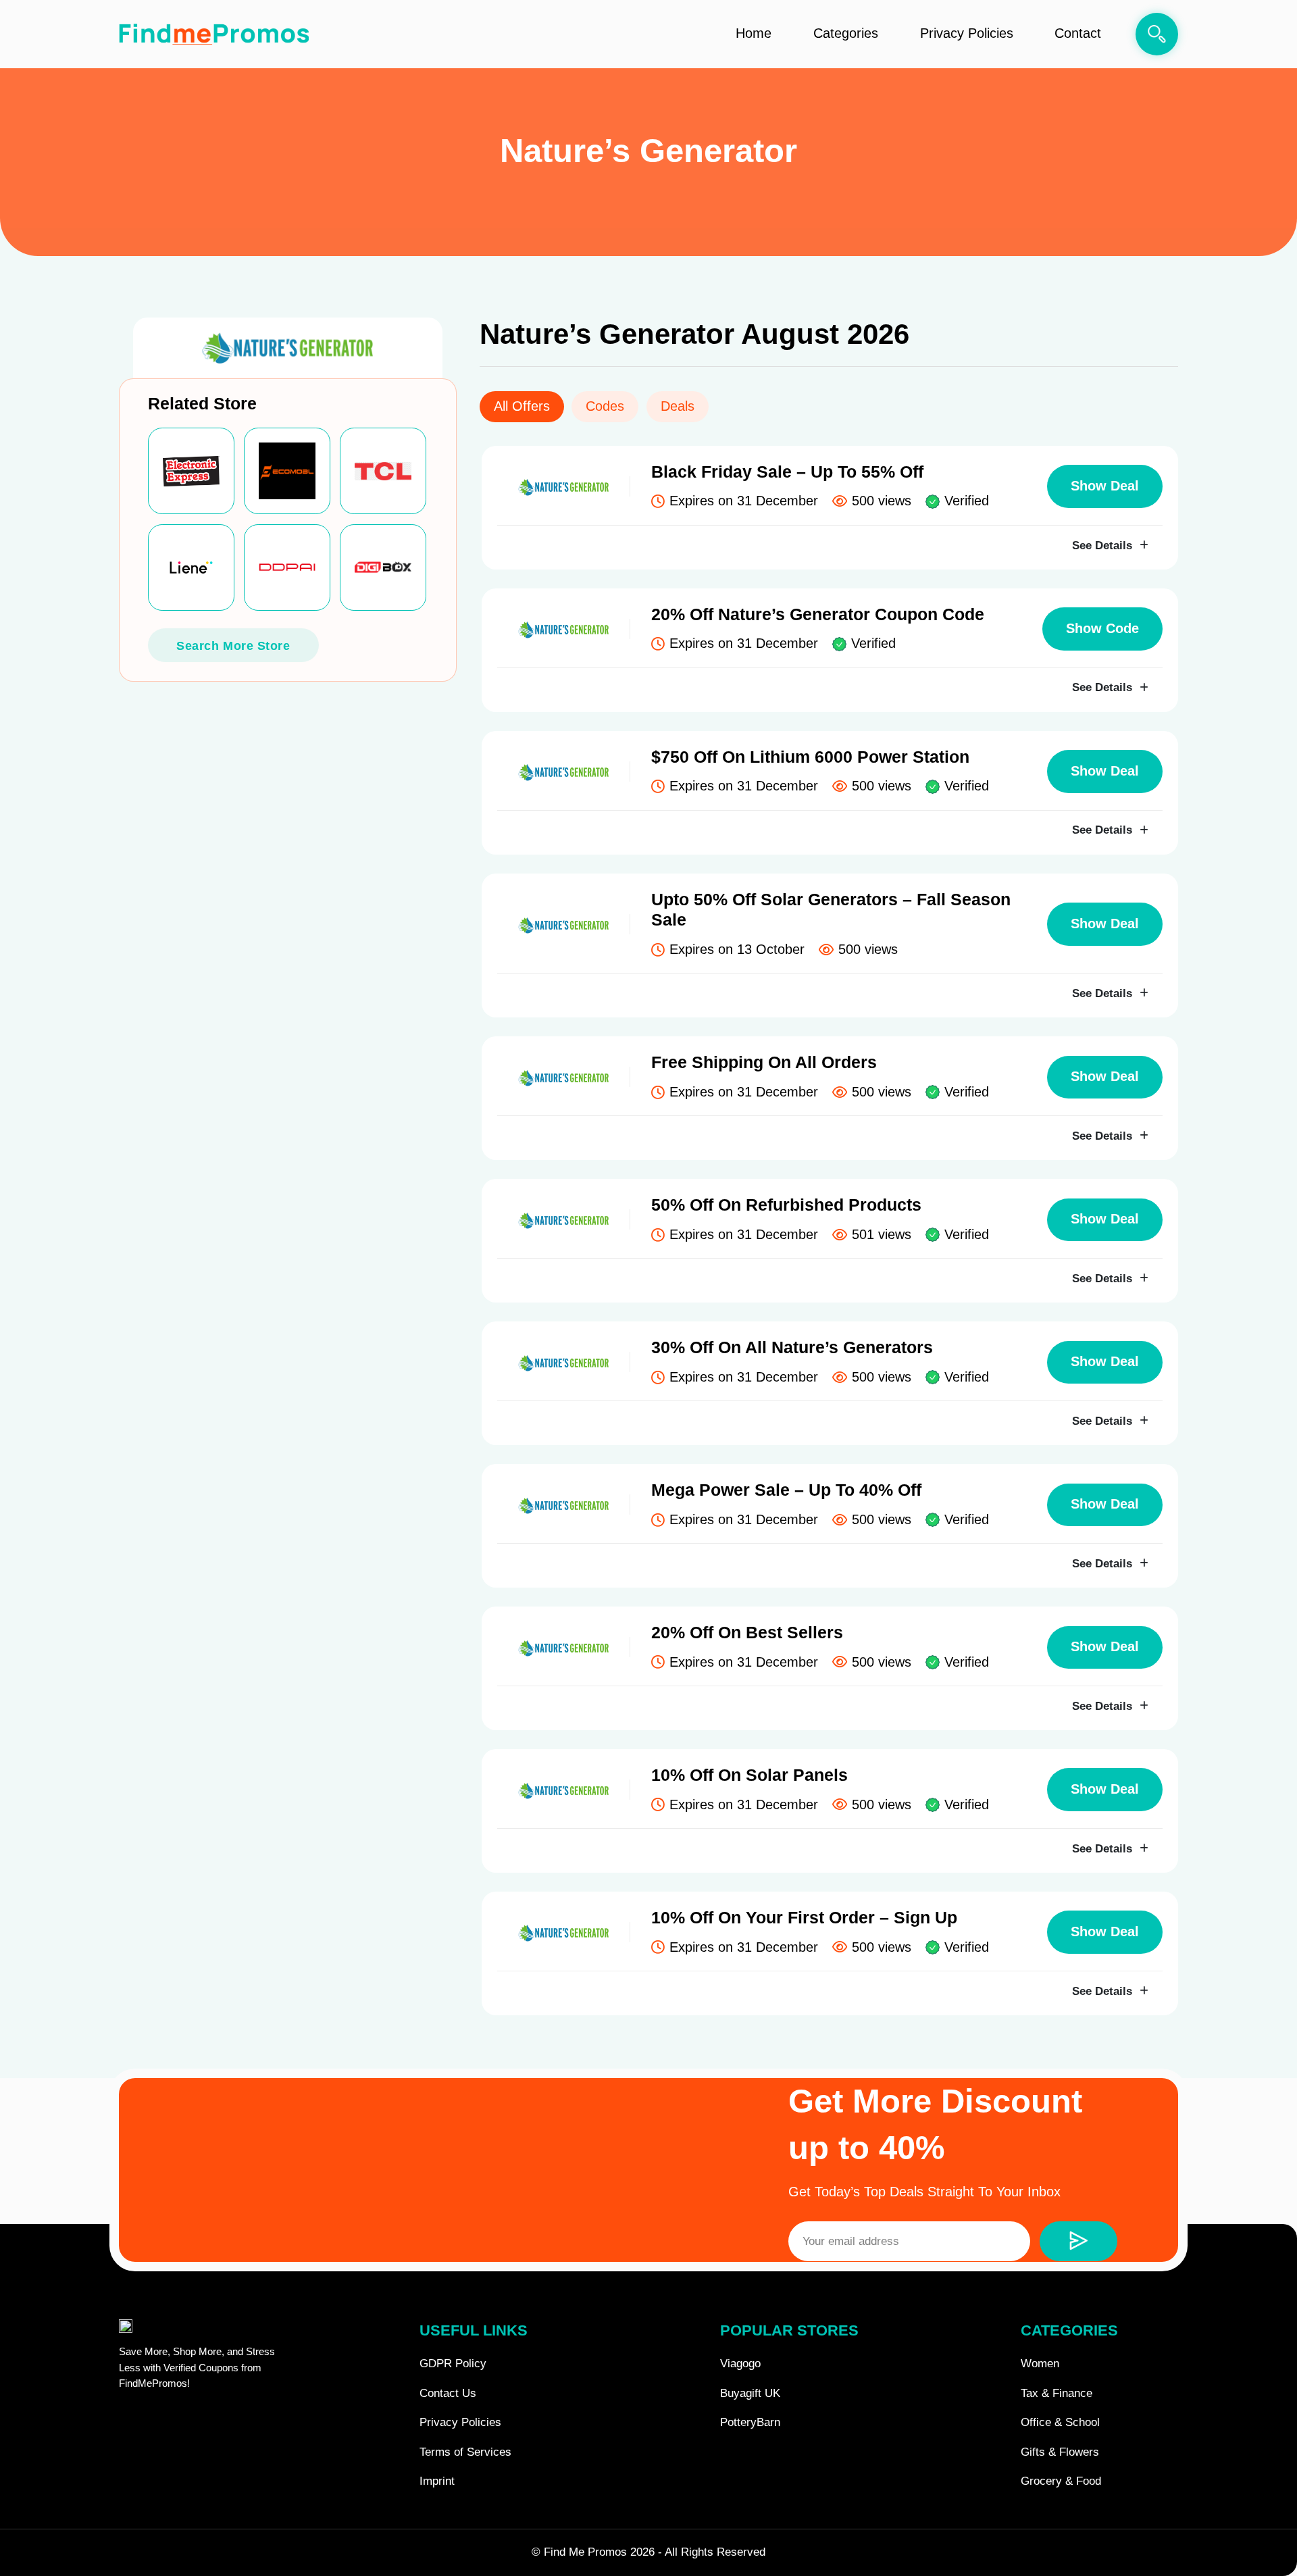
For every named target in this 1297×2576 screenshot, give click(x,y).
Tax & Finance (1057, 2393)
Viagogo (740, 2364)
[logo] (214, 34)
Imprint (437, 2481)
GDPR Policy (453, 2364)
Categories (846, 33)
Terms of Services (465, 2452)
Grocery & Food (1061, 2481)
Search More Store (233, 646)
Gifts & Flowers (1060, 2452)
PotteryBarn (750, 2422)
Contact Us (448, 2393)
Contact (1078, 33)
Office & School (1060, 2422)
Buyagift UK (750, 2393)
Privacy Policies (967, 33)
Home (754, 33)
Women (1040, 2364)
